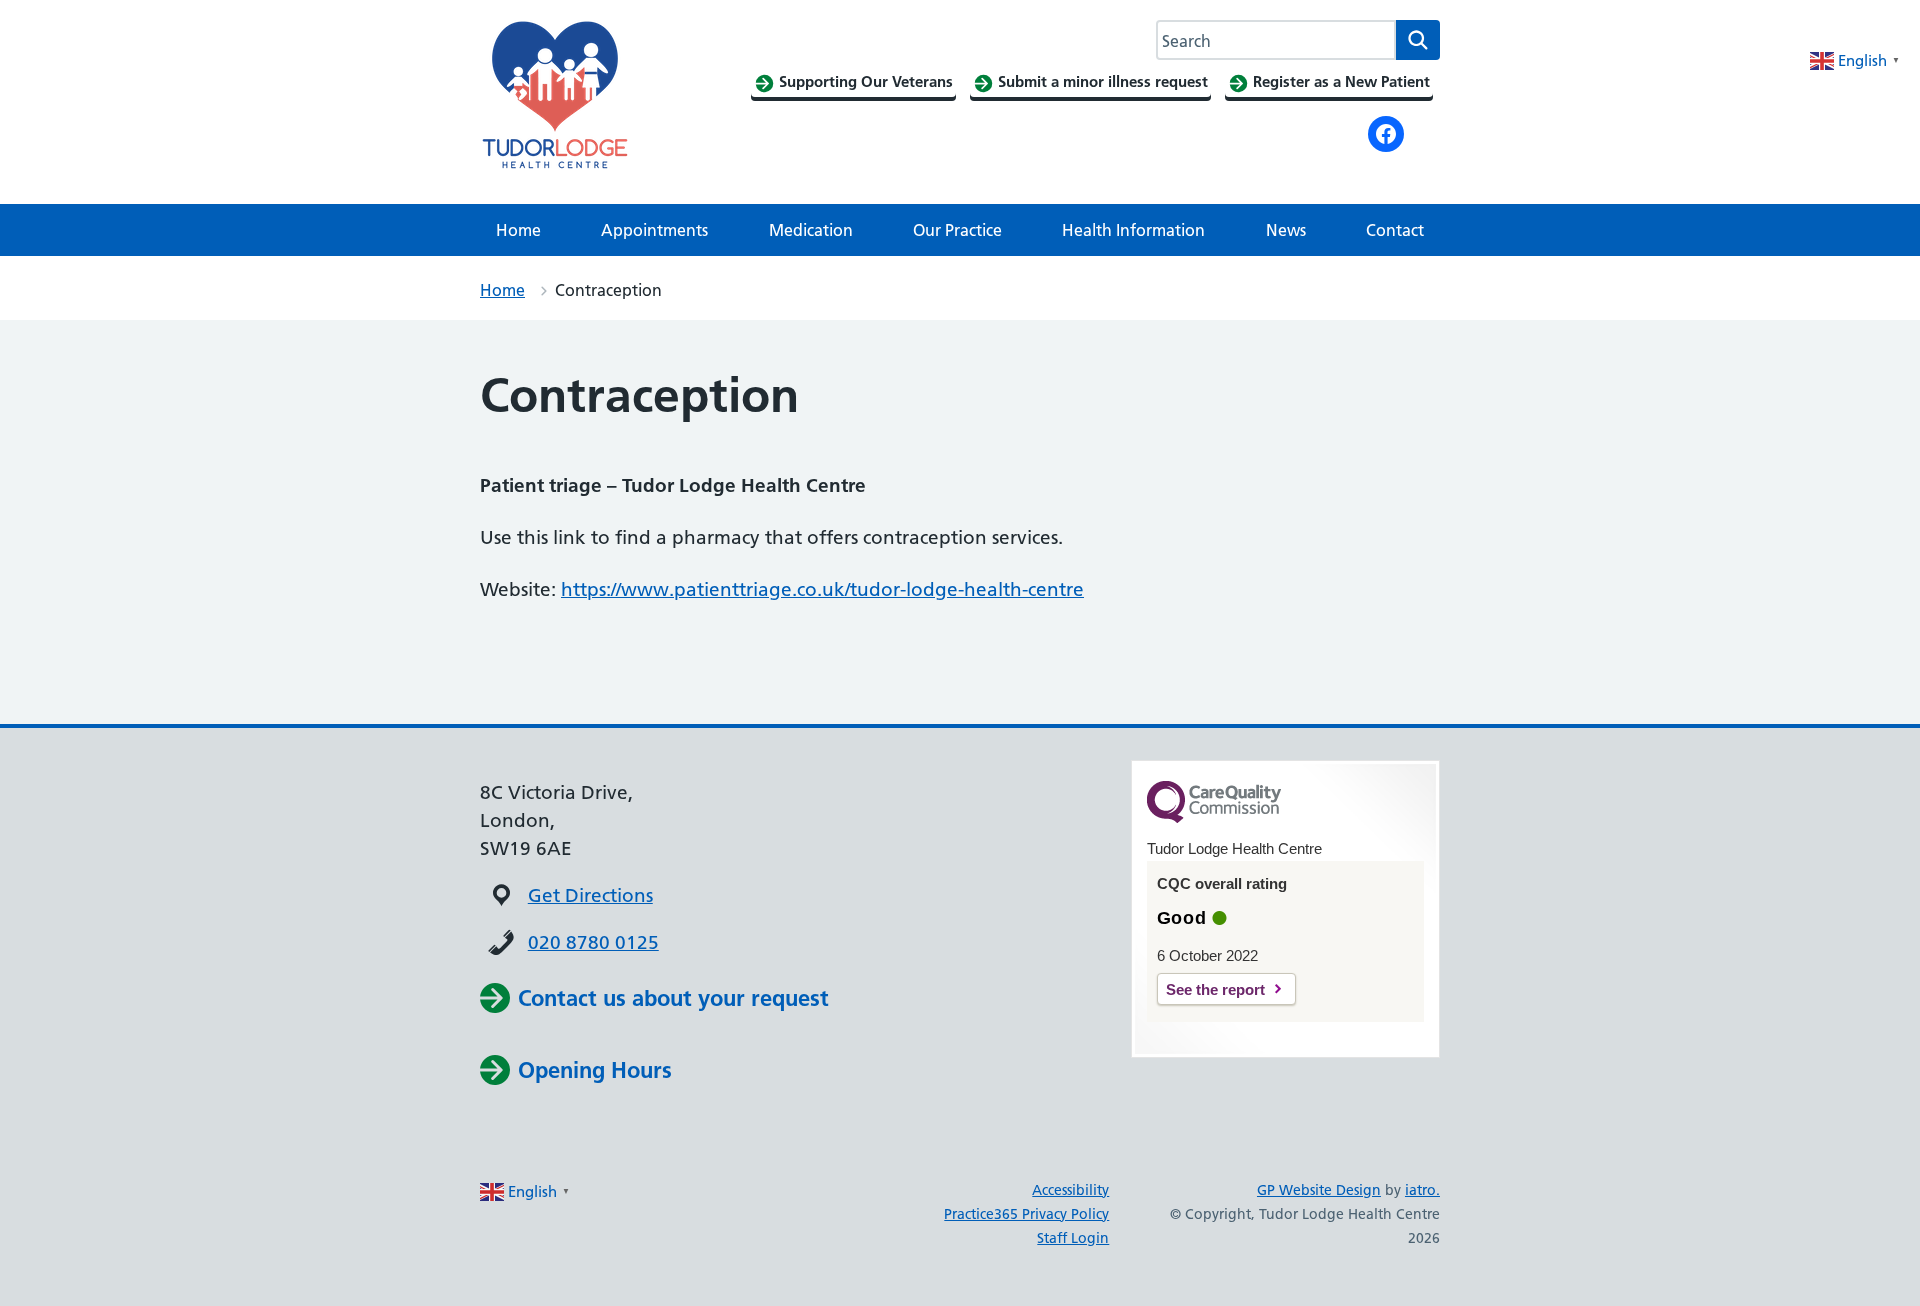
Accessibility (1070, 1190)
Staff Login (1073, 1238)
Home (518, 230)
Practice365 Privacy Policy (1026, 1214)
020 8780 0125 (593, 942)
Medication (811, 230)
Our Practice (957, 230)
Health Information (1133, 230)
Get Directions (590, 895)
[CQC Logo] (1214, 818)
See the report (1215, 989)
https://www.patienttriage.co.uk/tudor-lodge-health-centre (822, 589)
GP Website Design (1319, 1190)
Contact (1395, 230)
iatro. (1422, 1190)
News (1286, 230)
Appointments (654, 230)
